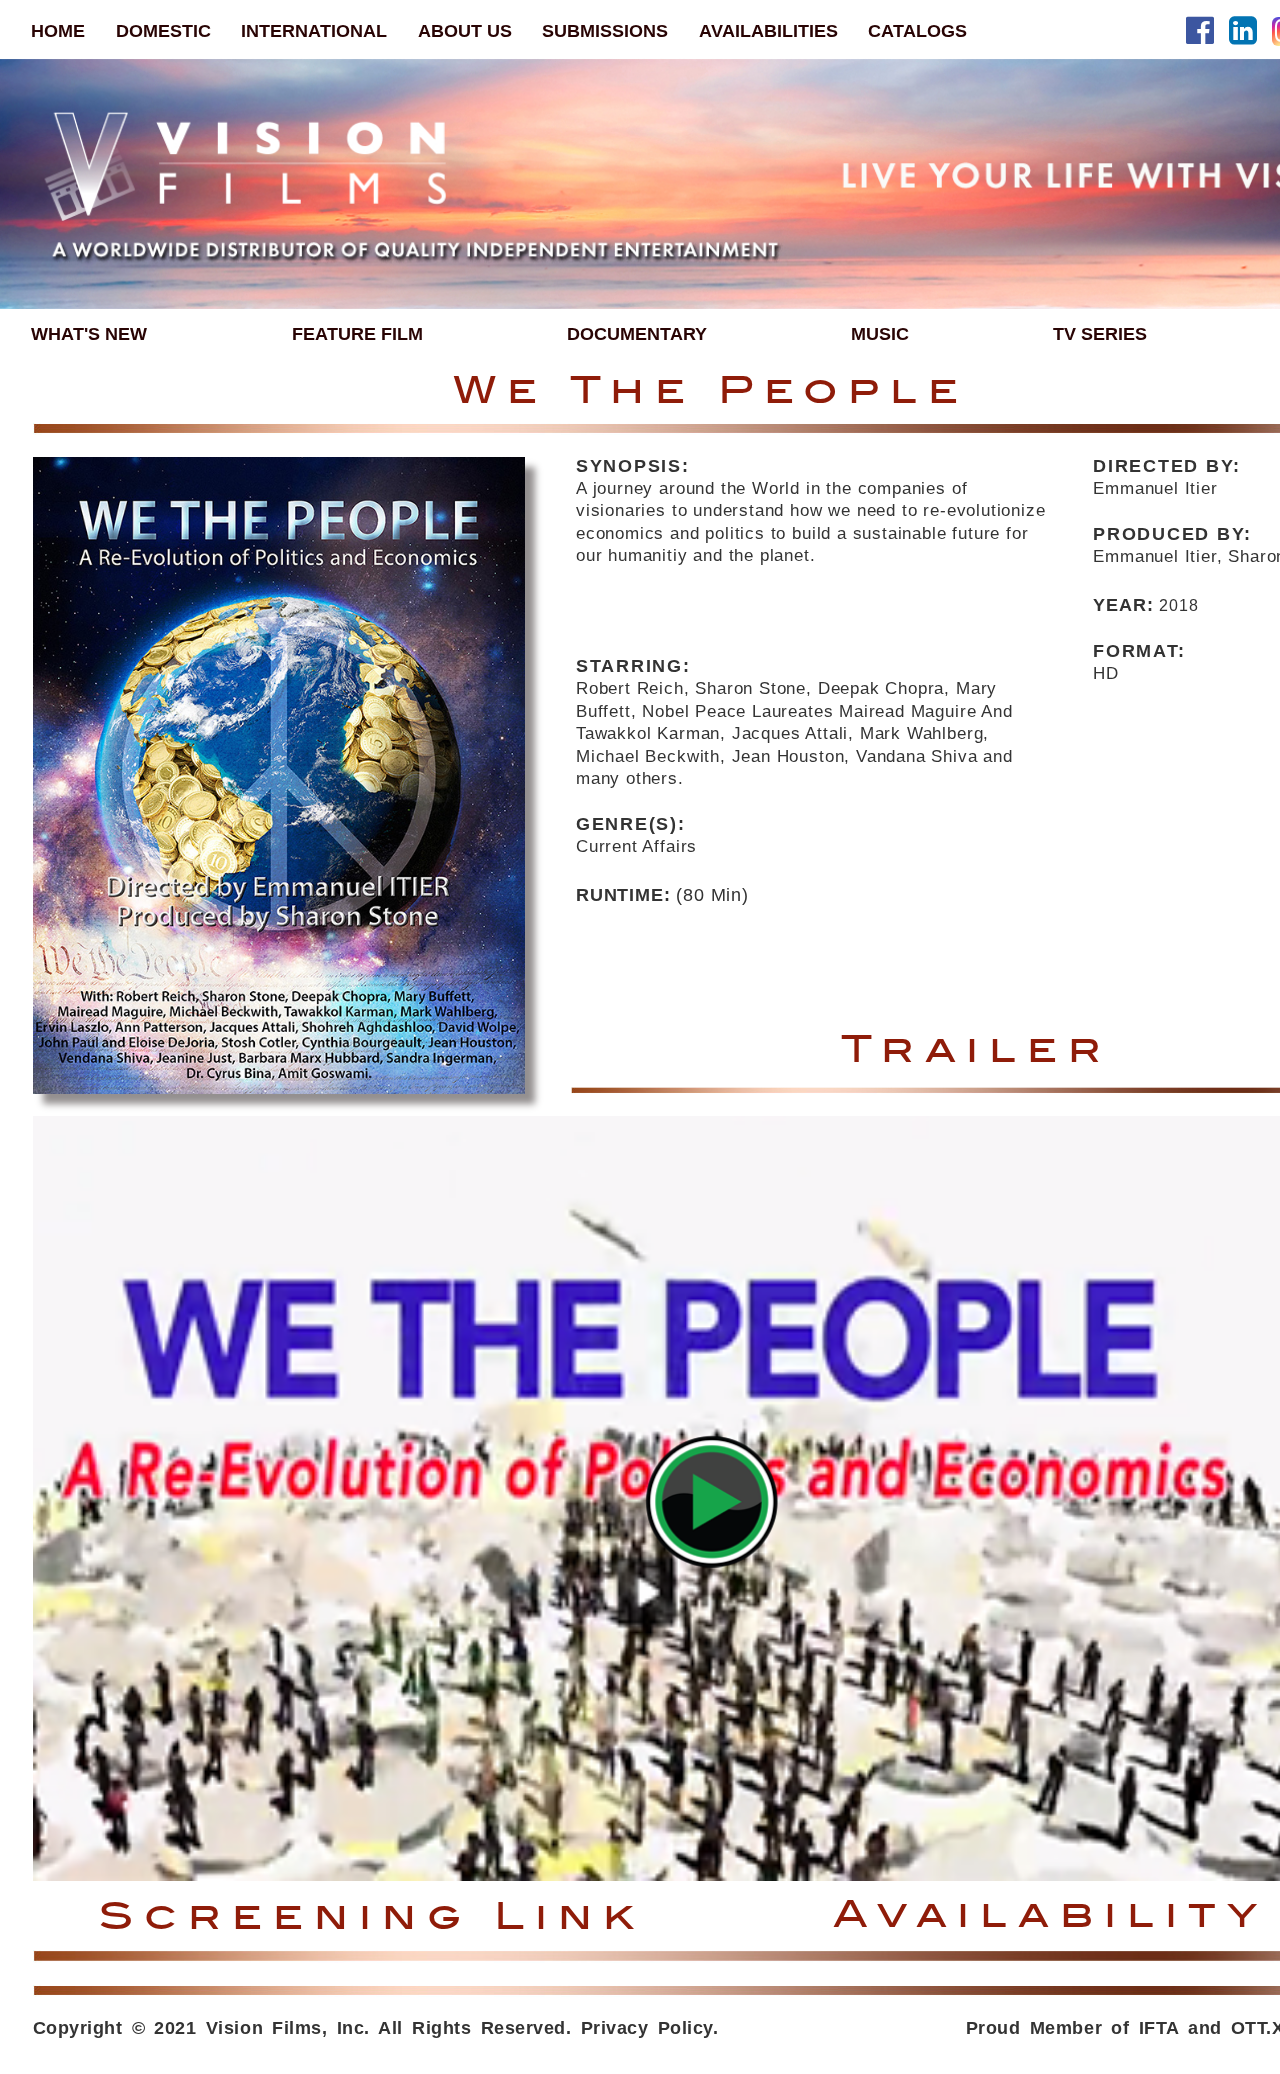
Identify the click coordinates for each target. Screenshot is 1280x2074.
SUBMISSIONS (605, 30)
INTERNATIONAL (314, 30)
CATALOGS (917, 30)
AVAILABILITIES (768, 30)
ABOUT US (465, 30)
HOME (58, 30)
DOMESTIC (163, 30)
